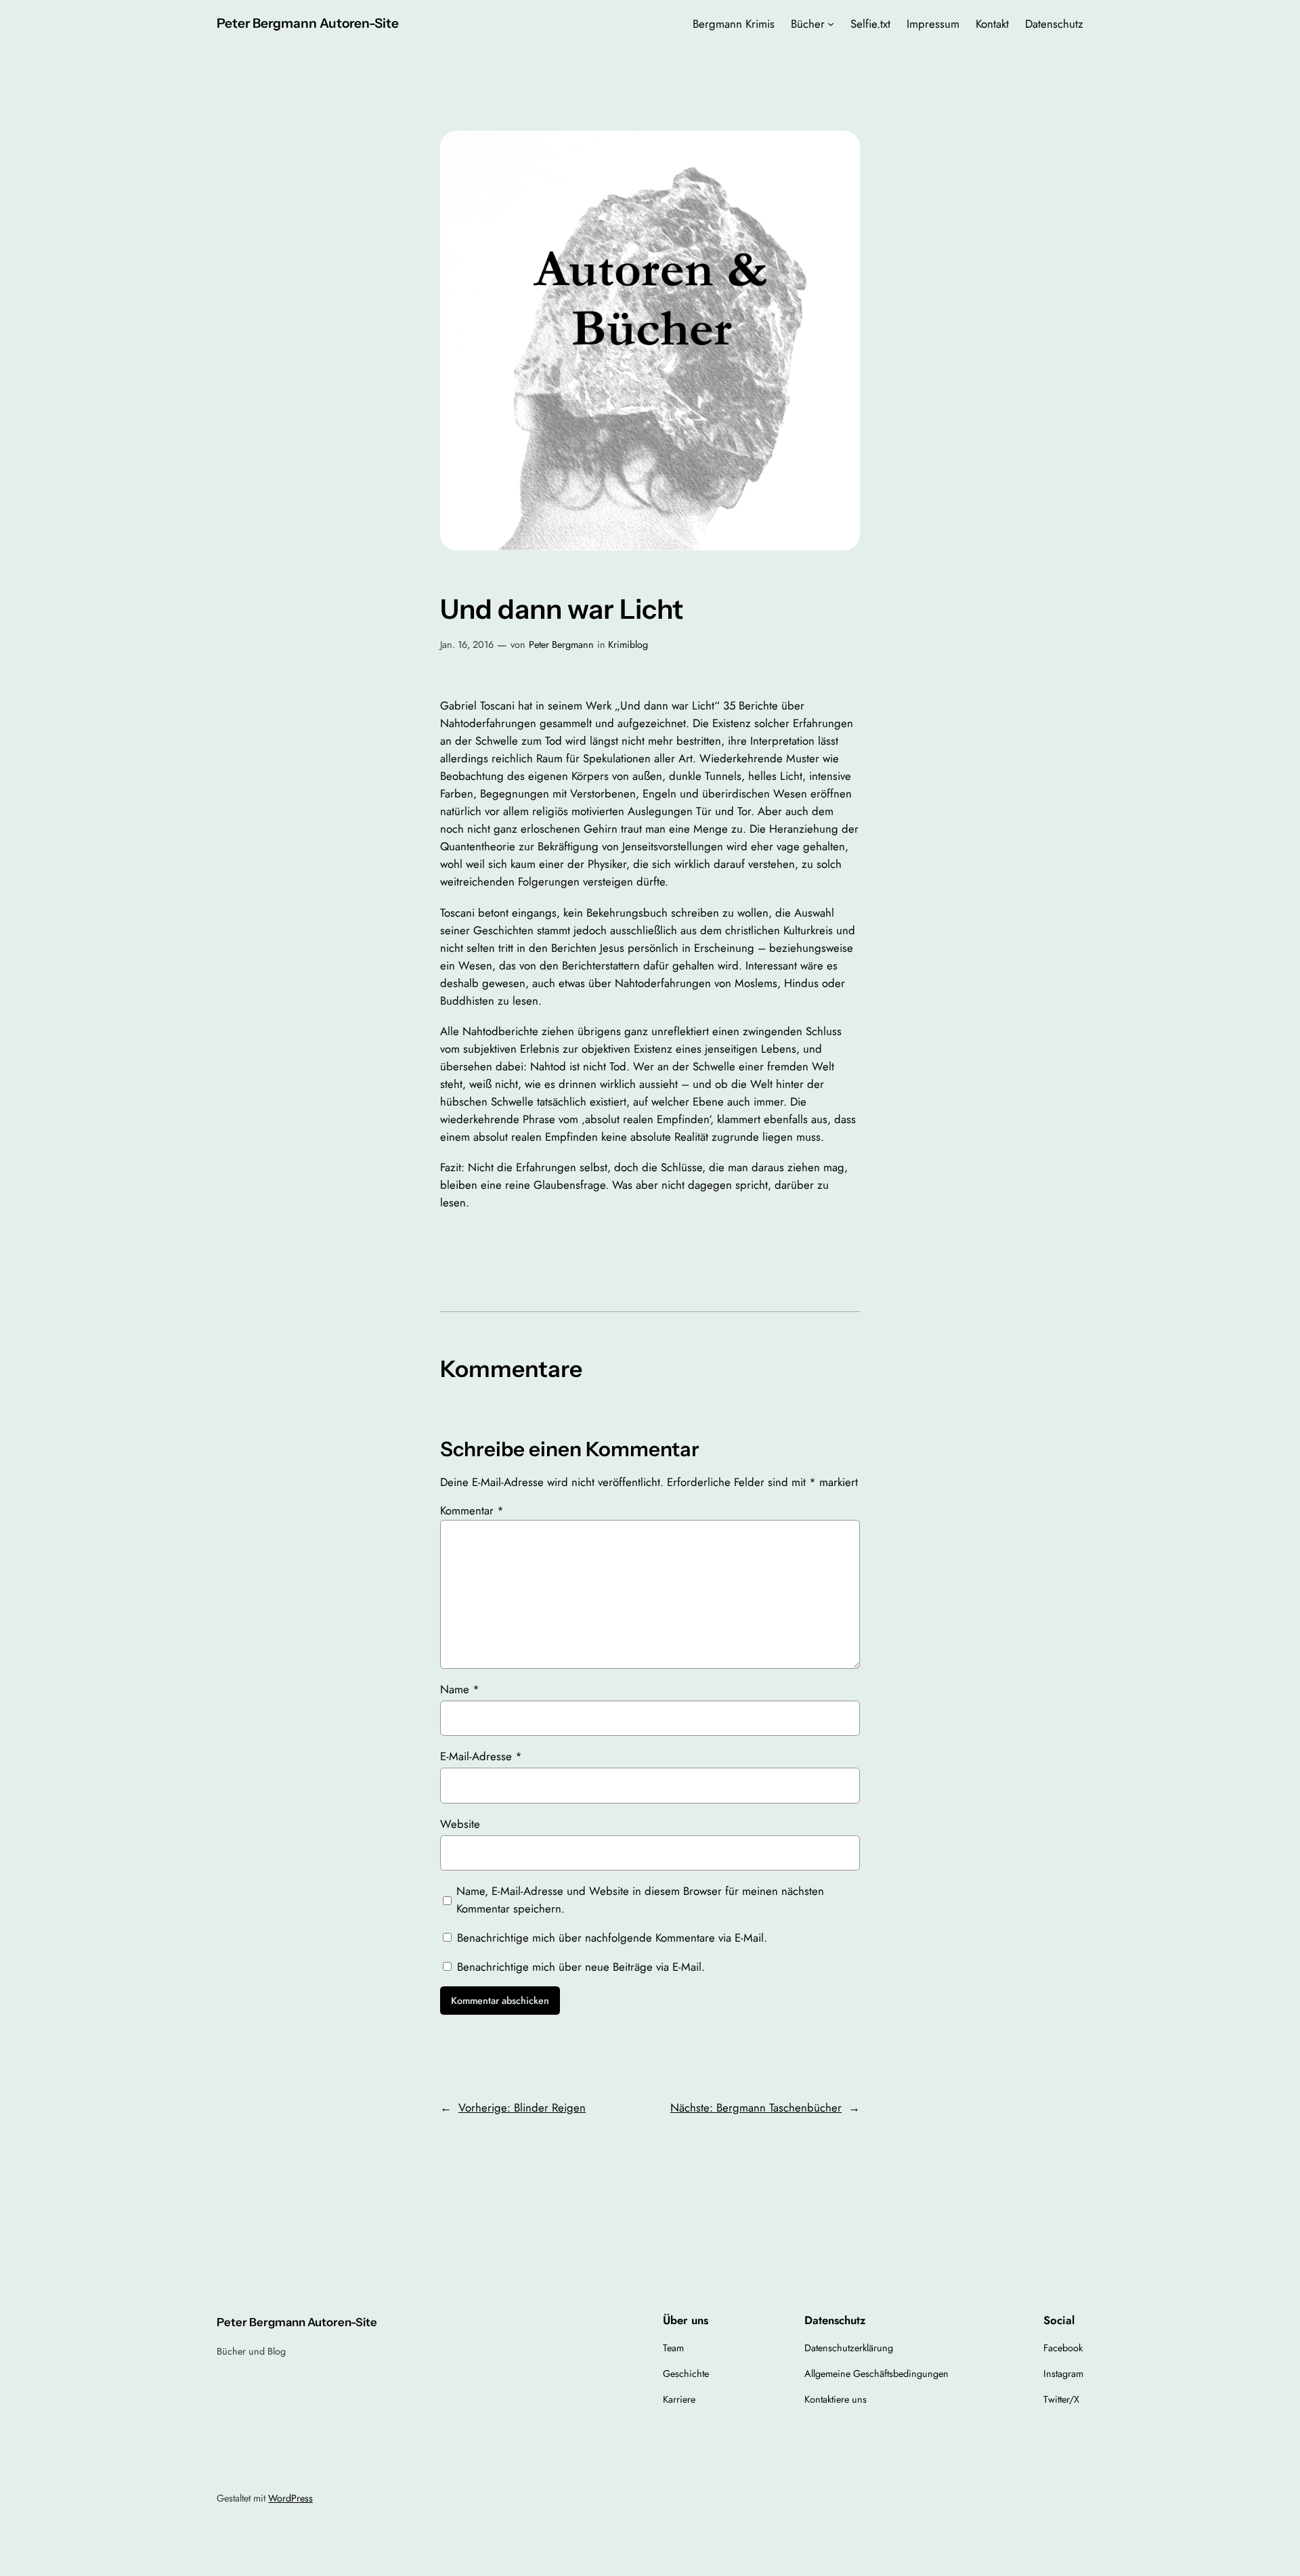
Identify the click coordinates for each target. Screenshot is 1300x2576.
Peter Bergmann (561, 645)
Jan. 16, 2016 (467, 645)
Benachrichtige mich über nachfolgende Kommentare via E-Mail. (612, 1938)
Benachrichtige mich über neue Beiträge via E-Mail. (581, 1967)
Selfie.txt (870, 24)
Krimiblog (628, 645)
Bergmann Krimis (734, 24)
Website (460, 1824)
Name (460, 1689)
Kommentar (472, 1510)
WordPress (290, 2498)
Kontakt (992, 24)
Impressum (933, 24)
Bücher (808, 24)
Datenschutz (1054, 24)
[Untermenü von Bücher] (831, 24)
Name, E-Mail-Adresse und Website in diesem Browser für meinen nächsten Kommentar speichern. (640, 1900)
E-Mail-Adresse (481, 1756)
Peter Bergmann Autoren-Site (308, 23)
